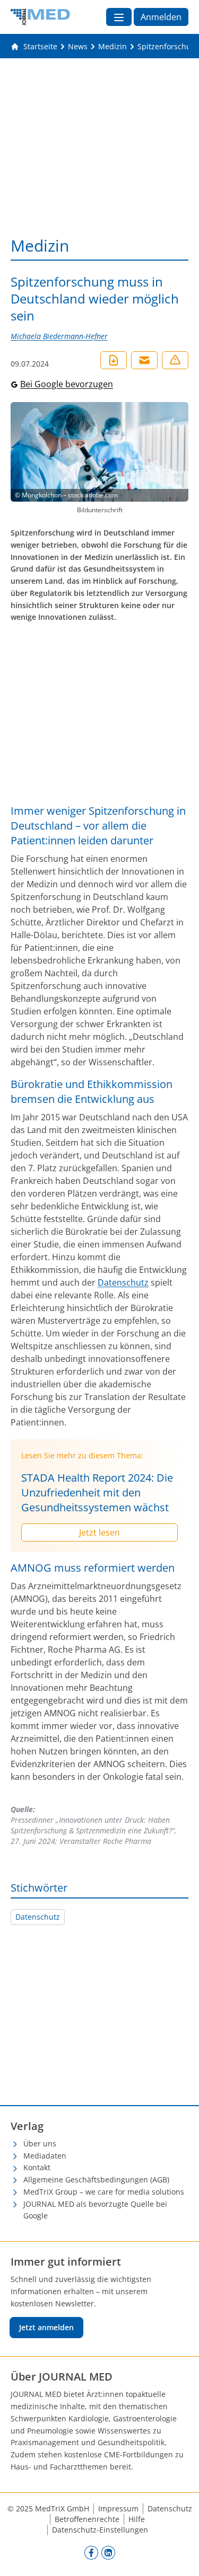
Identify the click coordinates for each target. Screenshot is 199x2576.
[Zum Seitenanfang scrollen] (180, 2557)
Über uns (40, 2143)
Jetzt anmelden (46, 2327)
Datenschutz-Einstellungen (100, 2530)
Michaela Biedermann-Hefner (59, 336)
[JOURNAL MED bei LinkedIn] (108, 2553)
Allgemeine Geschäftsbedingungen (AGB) (96, 2180)
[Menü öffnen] (119, 17)
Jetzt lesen (99, 1532)
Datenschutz (123, 1282)
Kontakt (37, 2167)
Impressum (118, 2508)
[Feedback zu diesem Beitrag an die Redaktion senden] (175, 360)
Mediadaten (45, 2156)
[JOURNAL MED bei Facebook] (91, 2553)
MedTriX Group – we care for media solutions (104, 2192)
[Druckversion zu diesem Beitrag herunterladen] (114, 360)
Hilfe (137, 2519)
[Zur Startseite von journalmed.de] (40, 17)
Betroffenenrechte (87, 2519)
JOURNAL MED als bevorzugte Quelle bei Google (95, 2210)
